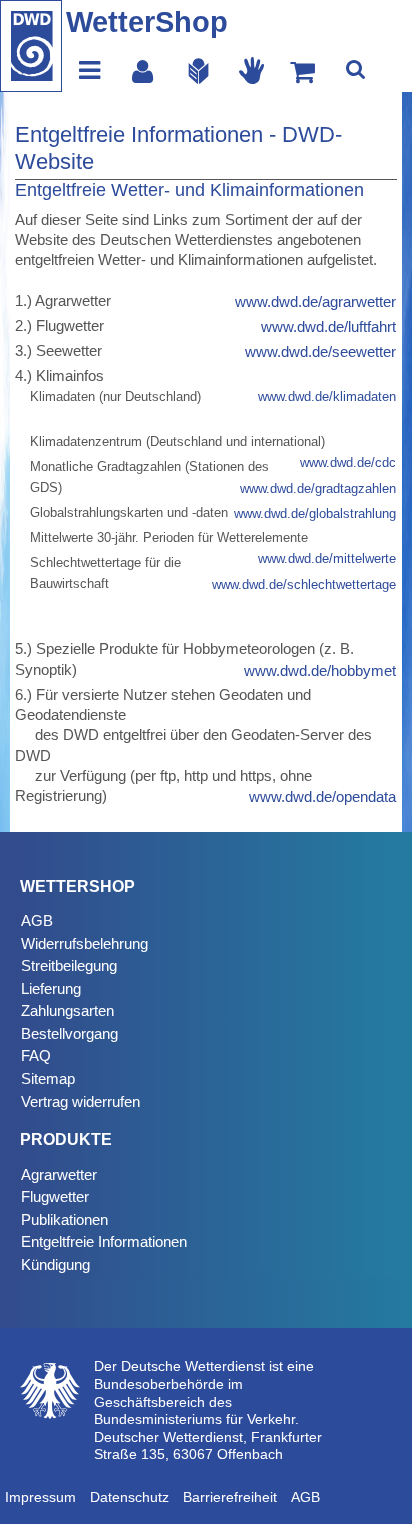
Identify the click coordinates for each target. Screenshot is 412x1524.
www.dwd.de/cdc (348, 462)
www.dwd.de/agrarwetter (315, 301)
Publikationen (64, 1219)
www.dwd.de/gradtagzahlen (318, 488)
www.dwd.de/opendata (322, 796)
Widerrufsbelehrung (84, 943)
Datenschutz (129, 1497)
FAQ (36, 1055)
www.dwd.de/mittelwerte (327, 558)
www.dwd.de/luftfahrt (328, 326)
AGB (37, 920)
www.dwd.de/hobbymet (320, 670)
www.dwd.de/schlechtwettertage (304, 584)
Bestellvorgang (69, 1033)
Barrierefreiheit (230, 1497)
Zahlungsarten (67, 1010)
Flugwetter (55, 1196)
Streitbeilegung (69, 965)
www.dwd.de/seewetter (320, 351)
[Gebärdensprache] (251, 70)
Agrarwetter (59, 1174)
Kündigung (55, 1264)
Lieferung (51, 988)
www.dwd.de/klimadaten (327, 396)
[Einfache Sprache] (198, 70)
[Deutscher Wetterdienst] (31, 46)
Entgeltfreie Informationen (104, 1241)
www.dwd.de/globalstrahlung (315, 513)
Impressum (40, 1497)
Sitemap (48, 1078)
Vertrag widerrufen (80, 1101)
